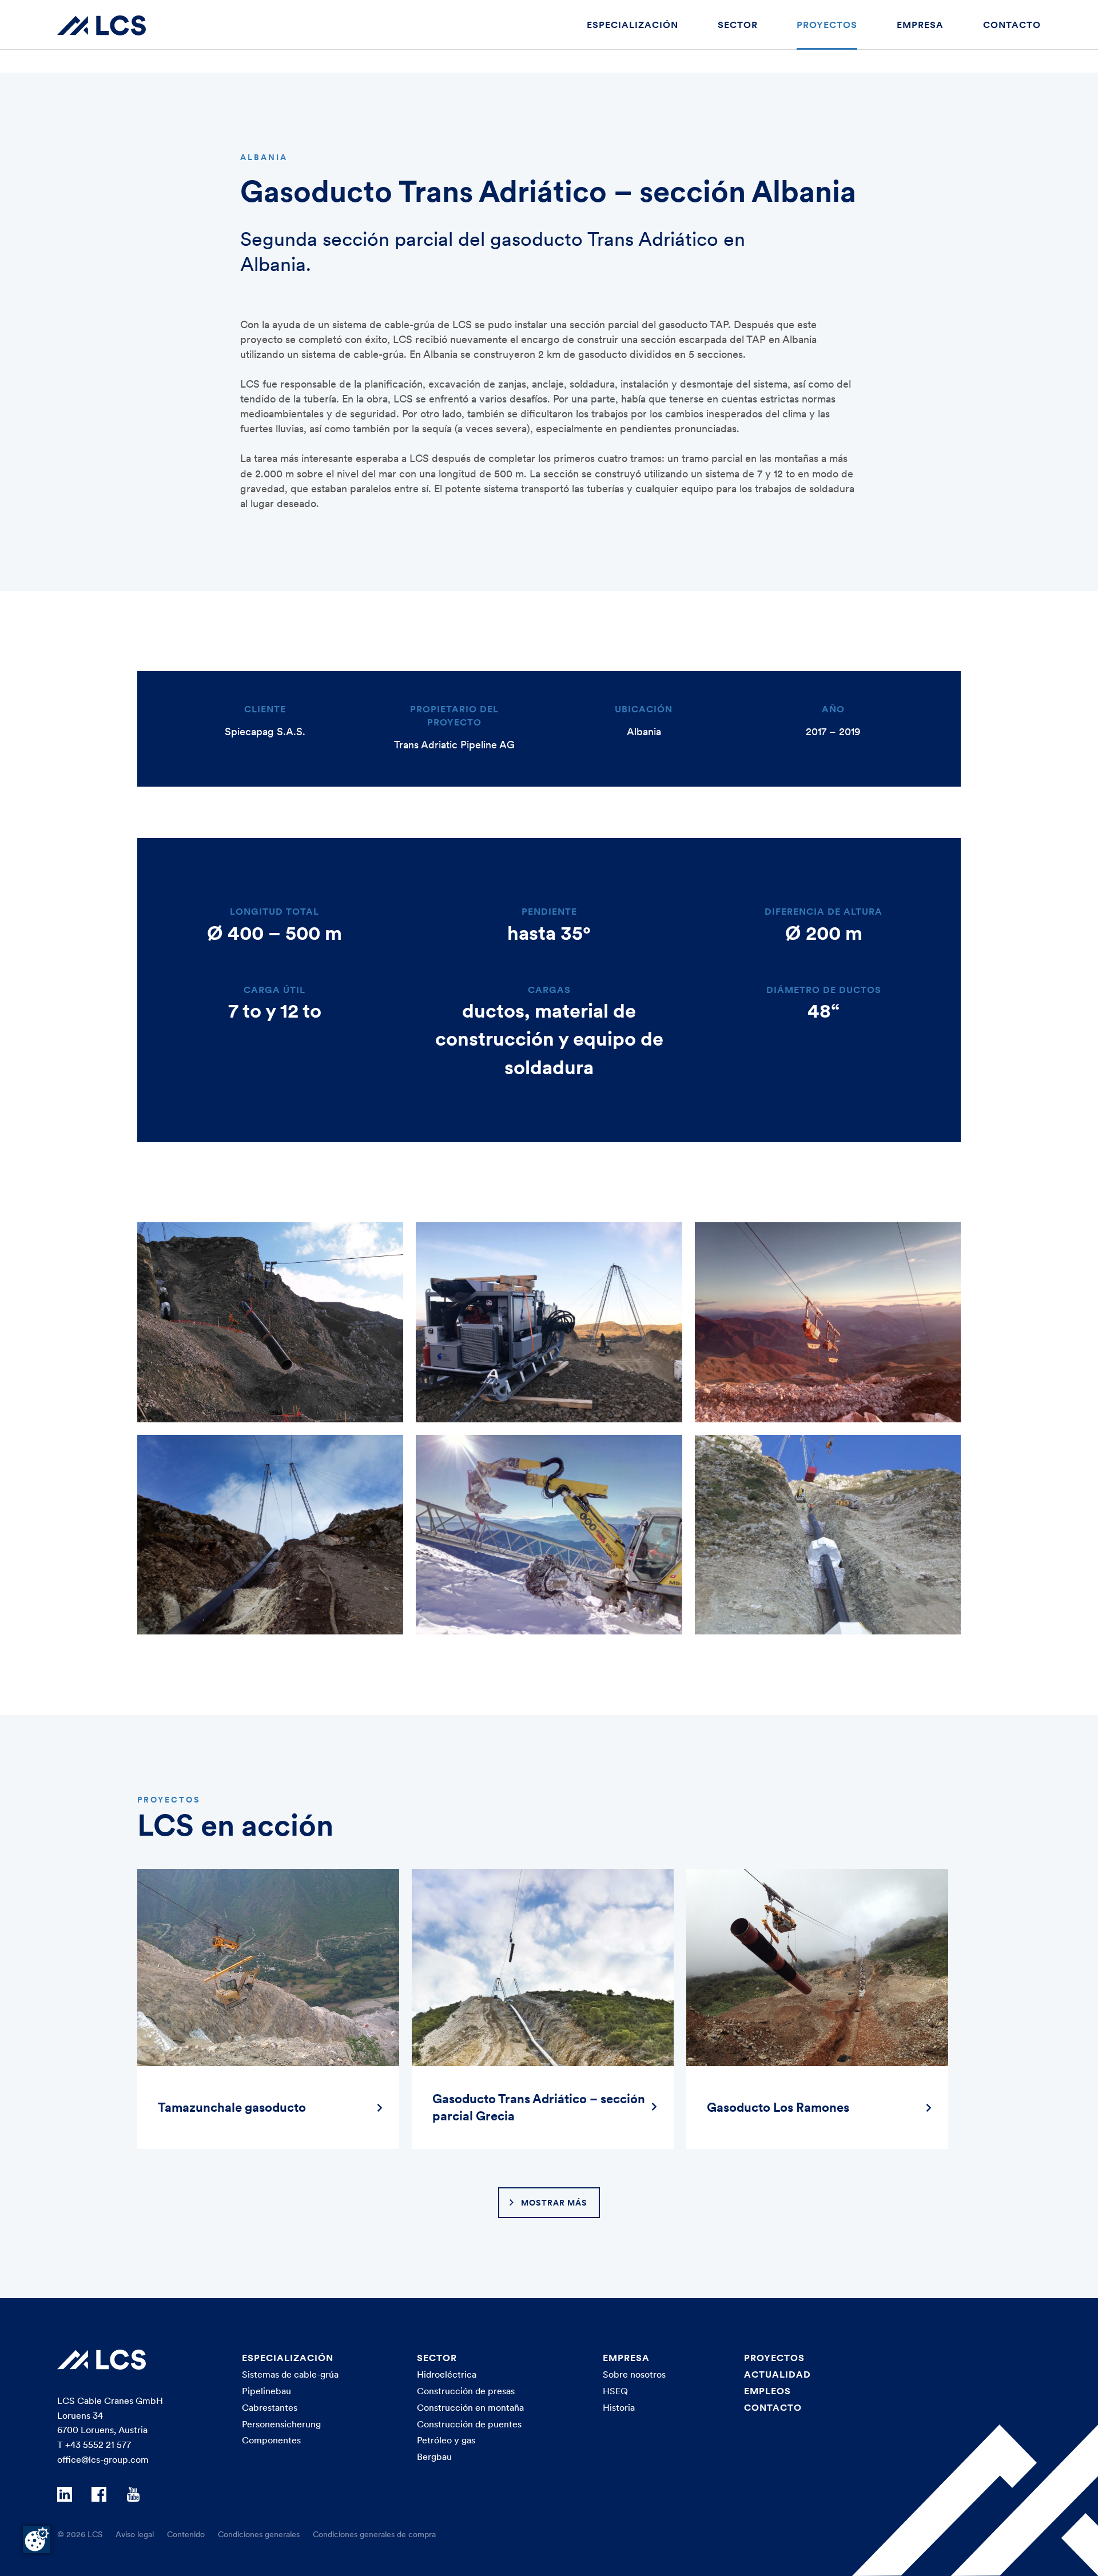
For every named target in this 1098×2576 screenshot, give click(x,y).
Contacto (1012, 25)
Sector (738, 25)
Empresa (920, 25)
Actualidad (777, 2374)
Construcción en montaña (470, 2407)
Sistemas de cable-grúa (290, 2374)
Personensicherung (281, 2424)
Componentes (271, 2440)
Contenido (186, 2534)
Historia (619, 2407)
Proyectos (827, 25)
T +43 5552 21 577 (94, 2445)
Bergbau (434, 2457)
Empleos (767, 2391)
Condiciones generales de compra (374, 2534)
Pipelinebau (266, 2391)
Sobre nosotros (634, 2374)
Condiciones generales (259, 2534)
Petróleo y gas (446, 2440)
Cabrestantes (270, 2407)
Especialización (632, 25)
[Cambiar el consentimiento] (37, 2539)
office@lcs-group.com (103, 2459)
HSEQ (615, 2391)
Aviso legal (135, 2534)
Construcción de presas (466, 2391)
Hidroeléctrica (447, 2374)
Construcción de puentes (469, 2424)
